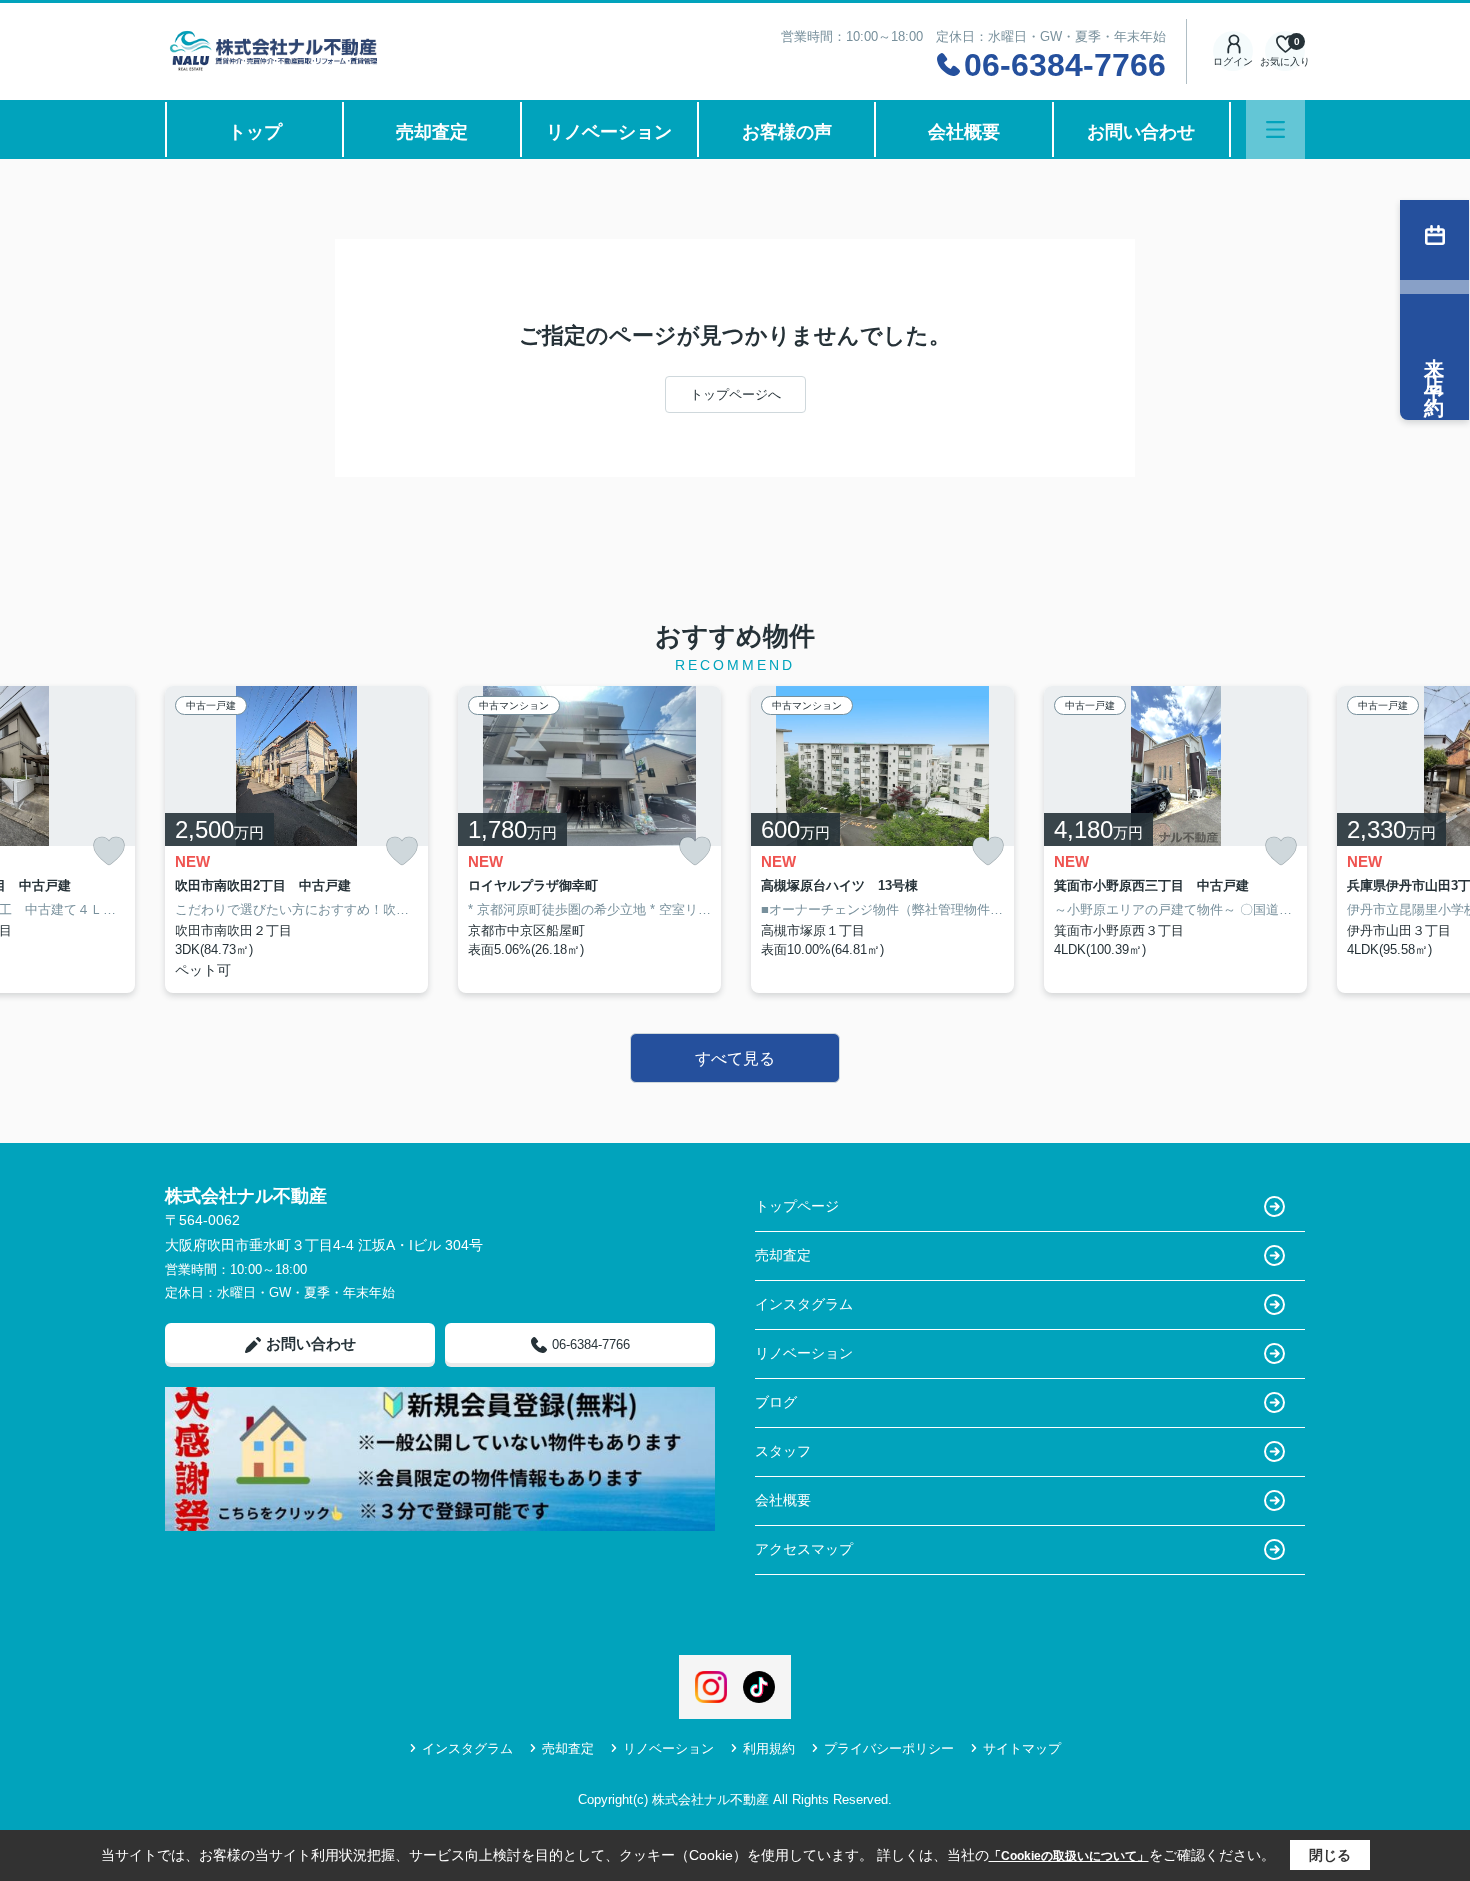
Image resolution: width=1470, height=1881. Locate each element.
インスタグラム (804, 1304)
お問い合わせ (1141, 132)
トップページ (797, 1206)
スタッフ (783, 1451)
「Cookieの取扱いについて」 (1069, 1856)
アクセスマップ (804, 1549)
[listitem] (296, 839)
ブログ (776, 1402)
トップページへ (735, 394)
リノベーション (609, 132)
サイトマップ (1022, 1748)
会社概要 (964, 132)
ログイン (1233, 61)
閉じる (1330, 1855)
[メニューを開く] (1275, 129)
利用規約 (769, 1748)
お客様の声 (787, 132)
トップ (255, 132)
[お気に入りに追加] (109, 851)
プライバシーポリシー (889, 1748)
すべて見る (735, 1058)
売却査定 (432, 132)
